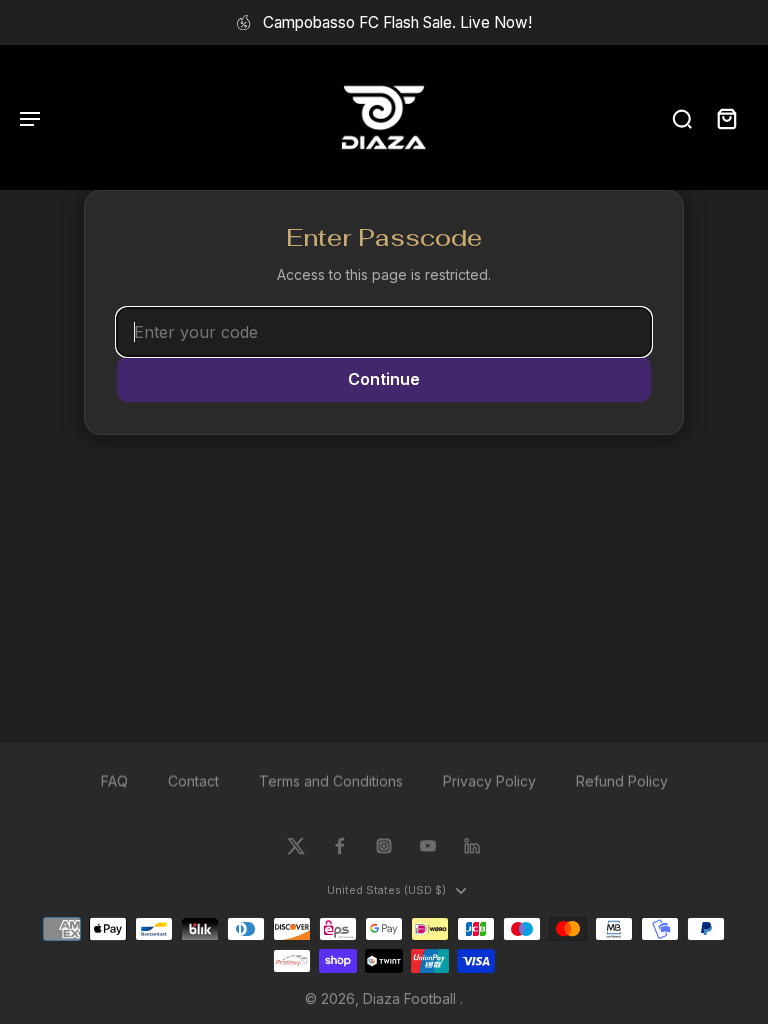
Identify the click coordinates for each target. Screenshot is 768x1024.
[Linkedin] (472, 846)
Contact (193, 780)
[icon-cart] (726, 118)
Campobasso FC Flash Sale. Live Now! (397, 22)
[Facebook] (340, 846)
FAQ (114, 780)
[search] (682, 118)
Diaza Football (411, 998)
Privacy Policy (489, 780)
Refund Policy (622, 780)
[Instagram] (384, 846)
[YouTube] (428, 846)
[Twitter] (296, 846)
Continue (384, 379)
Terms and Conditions (331, 780)
